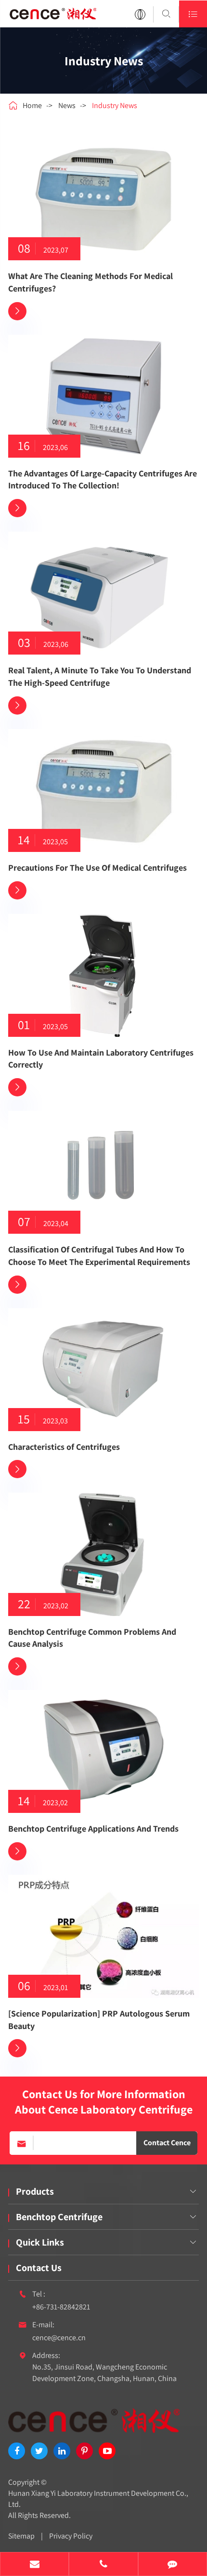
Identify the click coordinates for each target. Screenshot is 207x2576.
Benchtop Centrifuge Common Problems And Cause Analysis (92, 1638)
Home (32, 105)
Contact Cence (167, 2143)
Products (35, 2191)
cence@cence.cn (59, 2338)
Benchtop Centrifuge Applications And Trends (93, 1829)
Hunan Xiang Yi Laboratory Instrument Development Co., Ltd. (98, 2499)
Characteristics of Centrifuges (64, 1447)
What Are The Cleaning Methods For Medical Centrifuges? (91, 282)
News (67, 105)
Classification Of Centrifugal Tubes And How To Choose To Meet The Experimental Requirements (99, 1256)
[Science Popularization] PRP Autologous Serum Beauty (99, 2020)
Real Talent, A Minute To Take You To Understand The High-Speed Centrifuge (100, 676)
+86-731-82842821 (61, 2307)
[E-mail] (34, 2565)
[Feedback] (173, 2565)
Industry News (115, 105)
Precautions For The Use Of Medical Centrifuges (97, 868)
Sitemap (21, 2536)
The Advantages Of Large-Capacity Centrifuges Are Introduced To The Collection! (103, 480)
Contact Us (39, 2268)
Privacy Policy (71, 2536)
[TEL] (103, 2565)
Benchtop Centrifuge (59, 2217)
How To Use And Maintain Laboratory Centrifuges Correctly (101, 1059)
